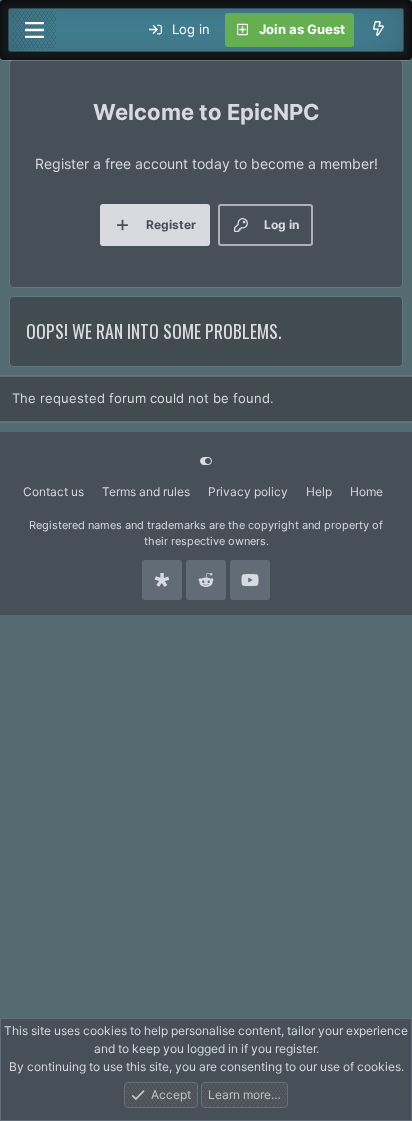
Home (366, 491)
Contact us (53, 491)
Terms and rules (146, 491)
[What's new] (378, 30)
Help (319, 491)
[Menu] (34, 30)
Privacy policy (248, 491)
